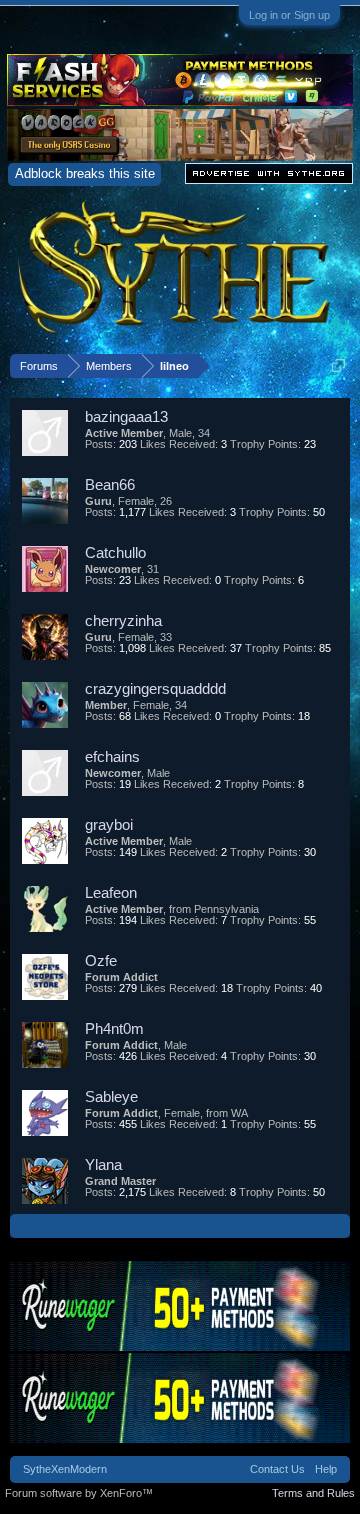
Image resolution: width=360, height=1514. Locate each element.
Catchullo (115, 552)
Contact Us (277, 1469)
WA (239, 1113)
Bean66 (110, 484)
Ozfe (101, 960)
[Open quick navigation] (338, 365)
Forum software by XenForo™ (79, 1493)
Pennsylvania (226, 909)
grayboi (109, 824)
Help (326, 1469)
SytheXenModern (65, 1469)
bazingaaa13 (126, 416)
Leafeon (111, 892)
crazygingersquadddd (155, 688)
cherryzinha (123, 620)
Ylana (103, 1164)
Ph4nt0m (114, 1028)
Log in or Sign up (289, 15)
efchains (112, 756)
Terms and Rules (313, 1493)
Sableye (111, 1096)
